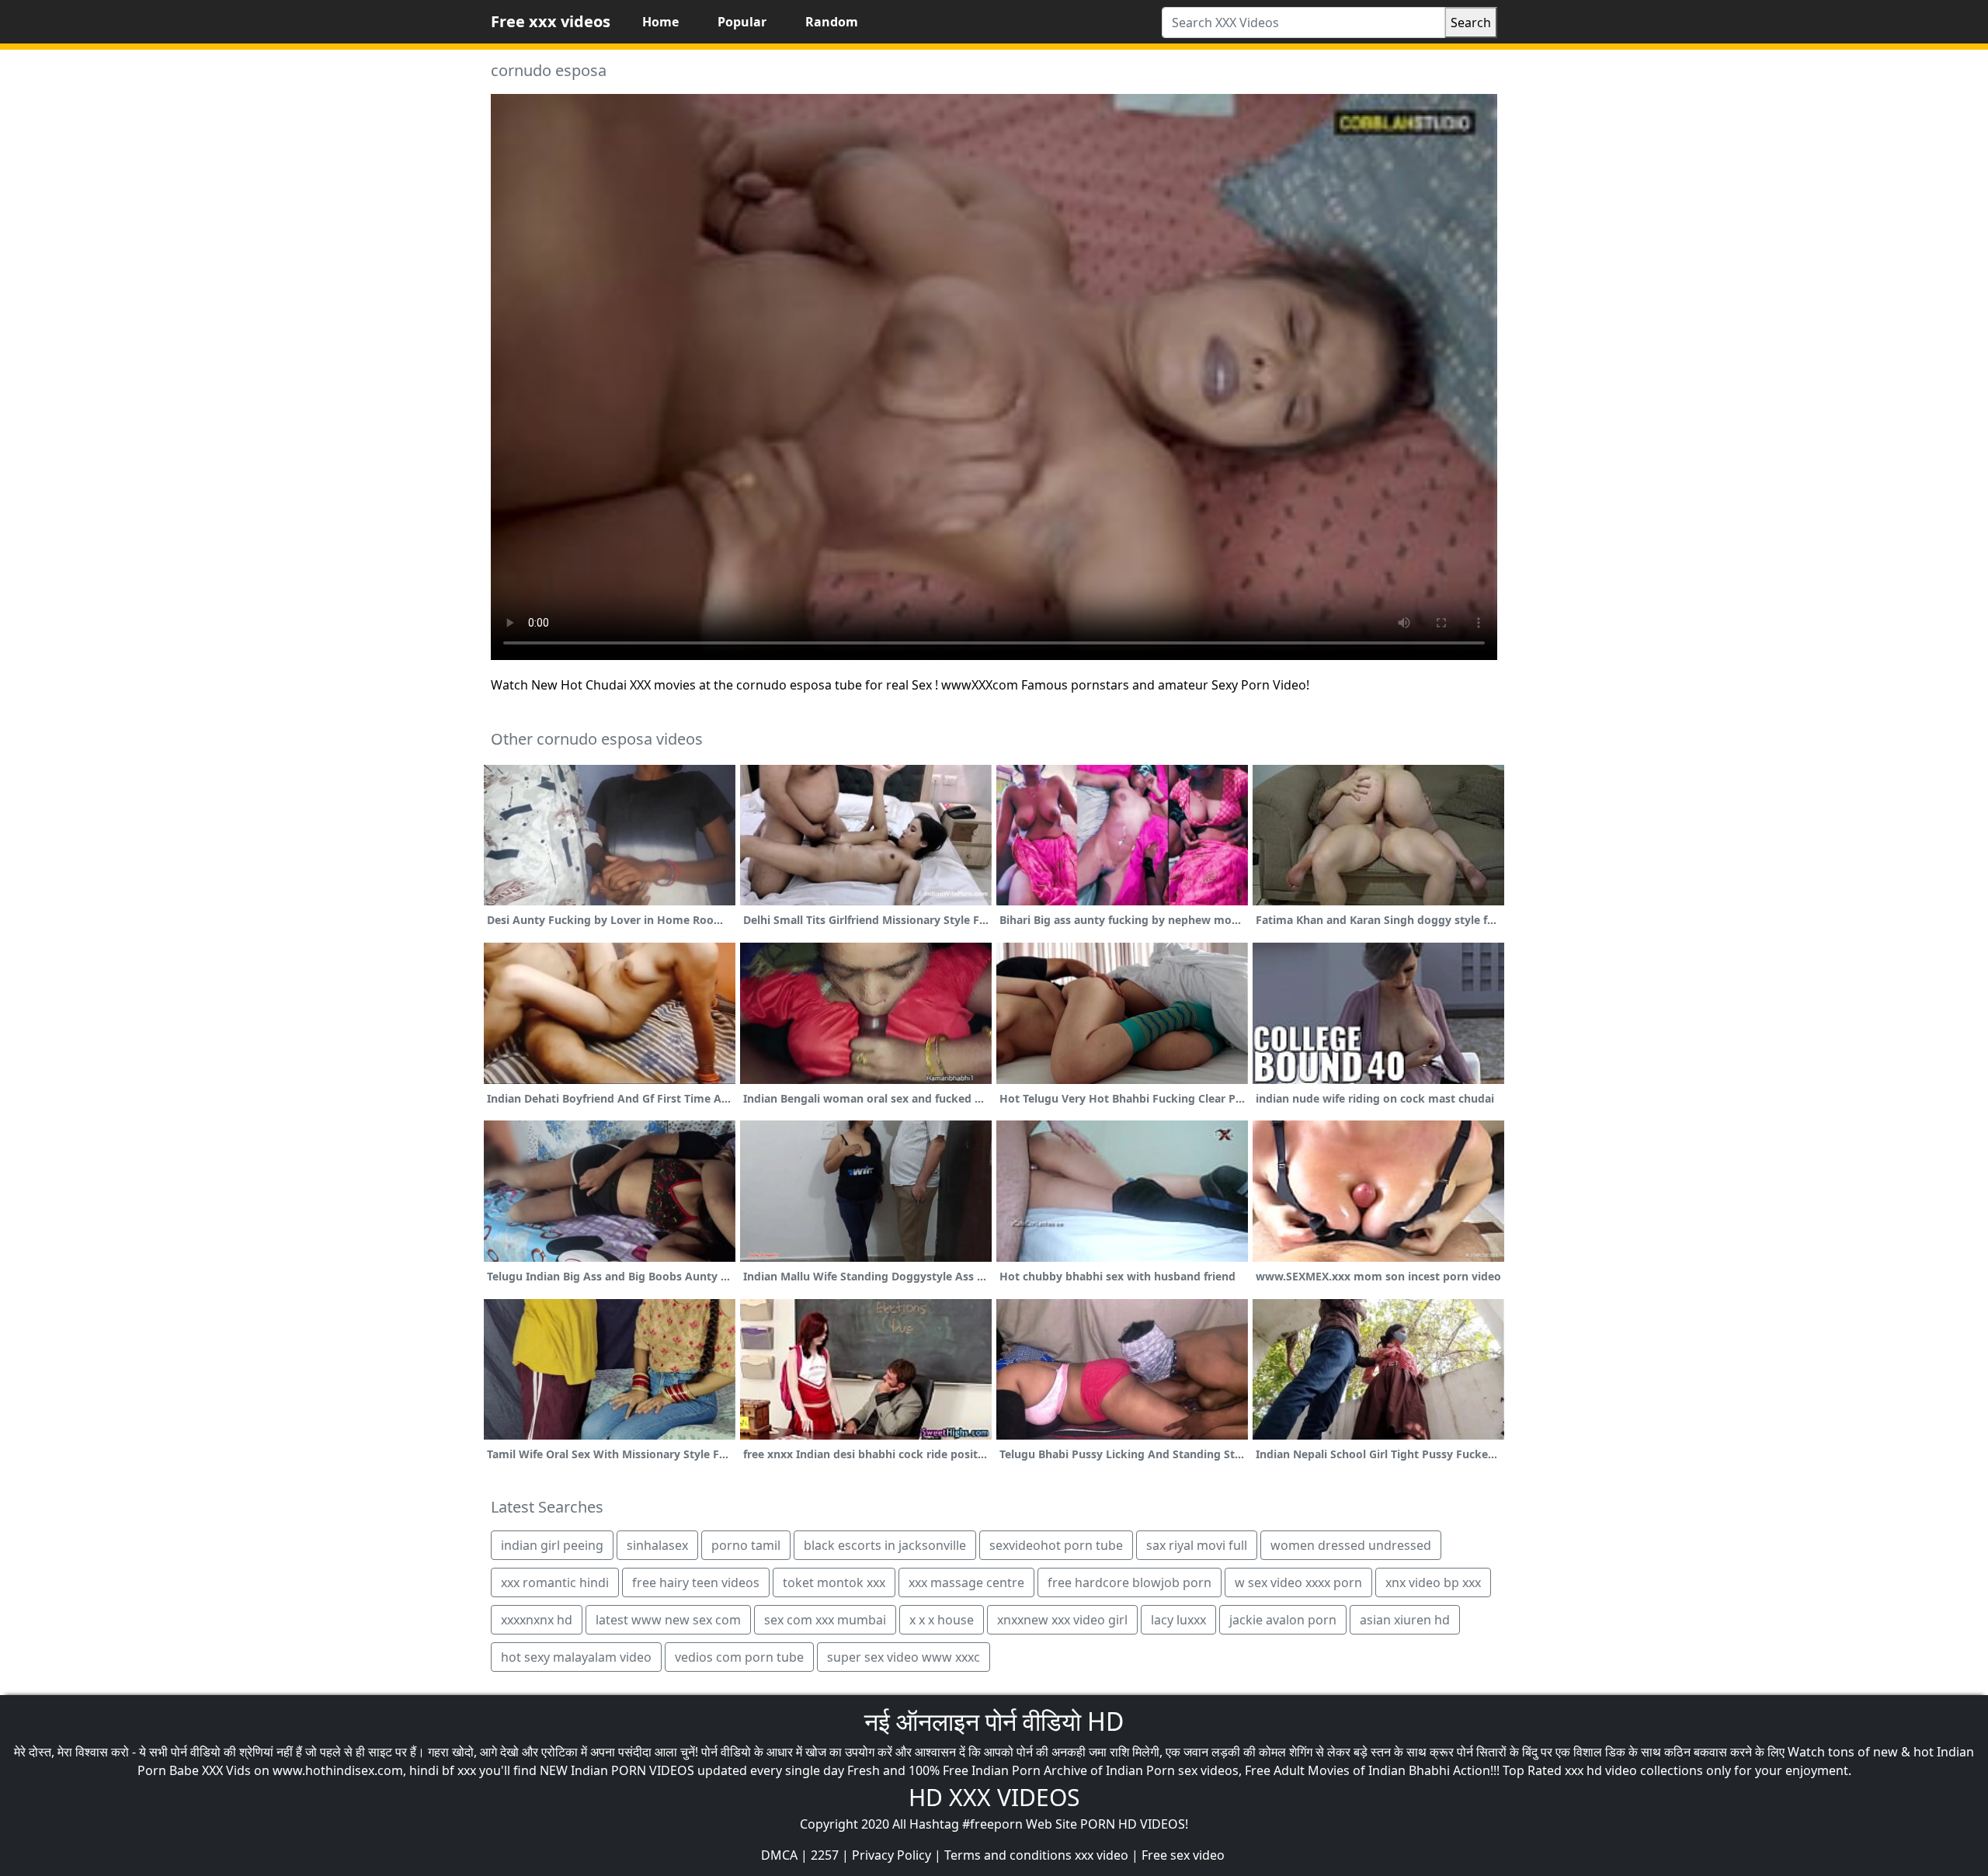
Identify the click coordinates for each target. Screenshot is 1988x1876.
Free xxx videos (551, 21)
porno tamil (746, 1545)
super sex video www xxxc (904, 1657)
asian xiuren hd (1405, 1620)
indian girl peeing (552, 1545)
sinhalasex (657, 1545)
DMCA (779, 1855)
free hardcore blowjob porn (1130, 1582)
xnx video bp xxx (1433, 1582)
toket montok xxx (834, 1582)
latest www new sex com (668, 1620)
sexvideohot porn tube (1056, 1545)
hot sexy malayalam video (576, 1657)
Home (660, 22)
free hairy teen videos (696, 1582)
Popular (742, 22)
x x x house (942, 1620)
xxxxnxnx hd (537, 1620)
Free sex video (1183, 1855)
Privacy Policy (891, 1855)
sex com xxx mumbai (825, 1620)
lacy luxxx (1178, 1620)
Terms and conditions (1008, 1855)
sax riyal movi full (1197, 1545)
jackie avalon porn (1283, 1620)
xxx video (1102, 1855)
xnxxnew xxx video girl (1062, 1620)
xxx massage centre (966, 1582)
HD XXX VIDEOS (994, 1797)
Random (832, 22)
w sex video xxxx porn (1298, 1582)
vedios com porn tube (739, 1657)
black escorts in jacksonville (885, 1545)
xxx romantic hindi (555, 1582)
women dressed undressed (1351, 1545)
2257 (825, 1855)
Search (1471, 23)
